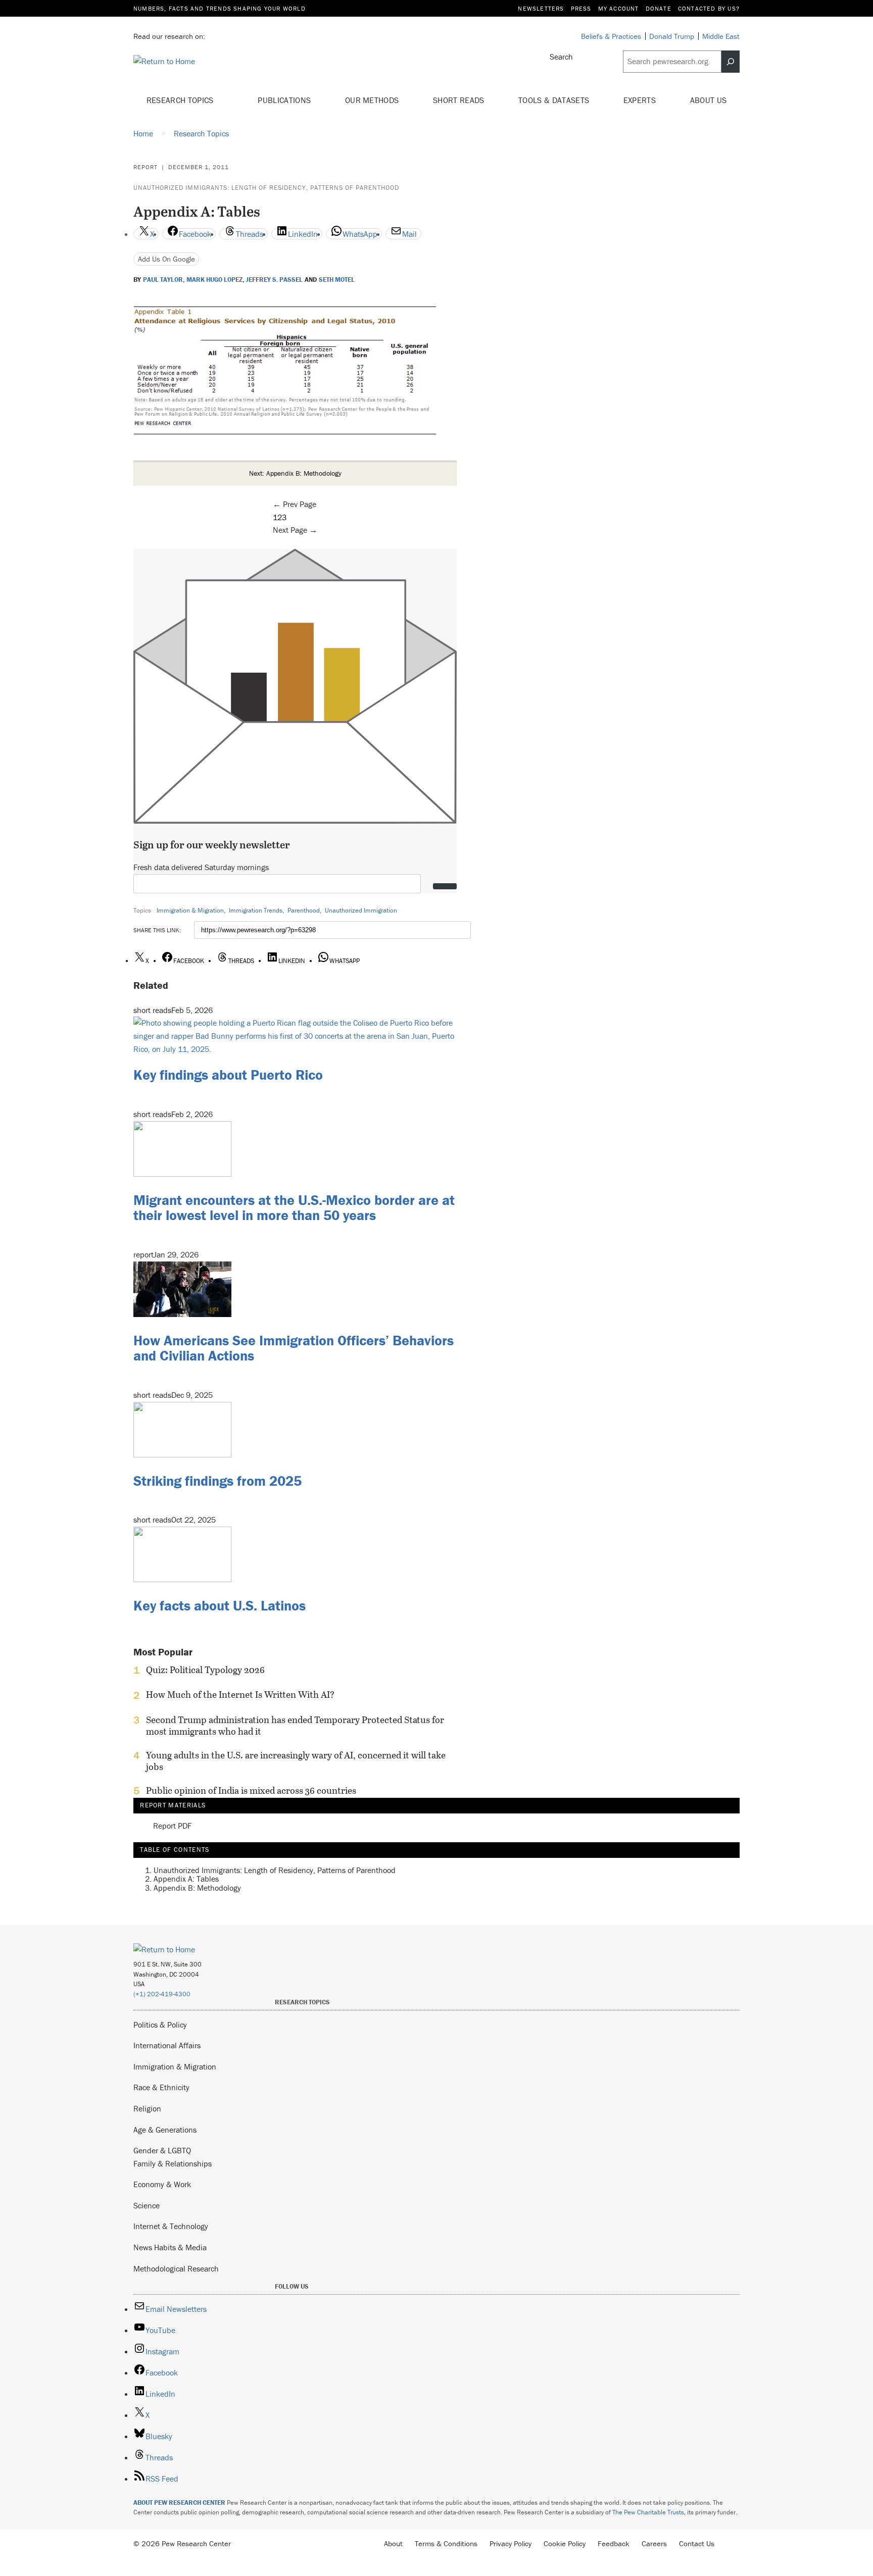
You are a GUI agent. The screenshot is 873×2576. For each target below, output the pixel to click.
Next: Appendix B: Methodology (295, 473)
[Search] (731, 62)
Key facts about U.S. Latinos (220, 1605)
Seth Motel (337, 280)
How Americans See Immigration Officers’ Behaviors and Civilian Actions (294, 1348)
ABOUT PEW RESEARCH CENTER (179, 2503)
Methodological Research (176, 2268)
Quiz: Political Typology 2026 (205, 1670)
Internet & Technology (171, 2226)
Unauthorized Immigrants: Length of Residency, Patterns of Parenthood (266, 188)
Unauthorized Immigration (361, 910)
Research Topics (181, 100)
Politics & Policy (160, 2025)
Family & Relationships (173, 2163)
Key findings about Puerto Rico (228, 1075)
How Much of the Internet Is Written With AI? (240, 1695)
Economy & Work (162, 2184)
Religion (147, 2108)
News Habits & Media (170, 2247)
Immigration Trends (256, 910)
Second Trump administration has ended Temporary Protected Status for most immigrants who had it (295, 1726)
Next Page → (295, 530)
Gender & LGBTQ (162, 2150)
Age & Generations (165, 2130)
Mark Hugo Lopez (215, 280)
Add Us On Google (166, 259)
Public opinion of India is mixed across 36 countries (251, 1791)
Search (561, 57)
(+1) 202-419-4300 (162, 1994)
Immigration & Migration (190, 910)
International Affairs (167, 2045)
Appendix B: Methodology (197, 1888)
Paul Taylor (163, 280)
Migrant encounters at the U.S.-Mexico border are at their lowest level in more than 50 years (294, 1208)
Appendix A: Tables (186, 1879)
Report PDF (172, 1826)
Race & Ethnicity (161, 2087)
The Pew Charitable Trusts (648, 2512)
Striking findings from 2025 (217, 1481)
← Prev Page (295, 504)
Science (147, 2205)
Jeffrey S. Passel (274, 280)
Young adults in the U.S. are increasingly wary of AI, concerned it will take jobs (296, 1761)
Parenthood (304, 910)
